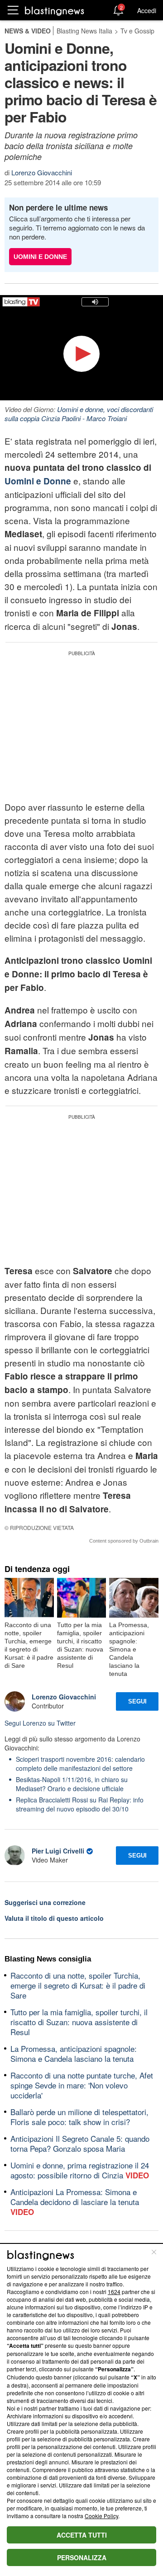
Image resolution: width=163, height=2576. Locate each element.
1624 (114, 2292)
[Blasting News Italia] (55, 11)
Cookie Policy (101, 2516)
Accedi (147, 10)
